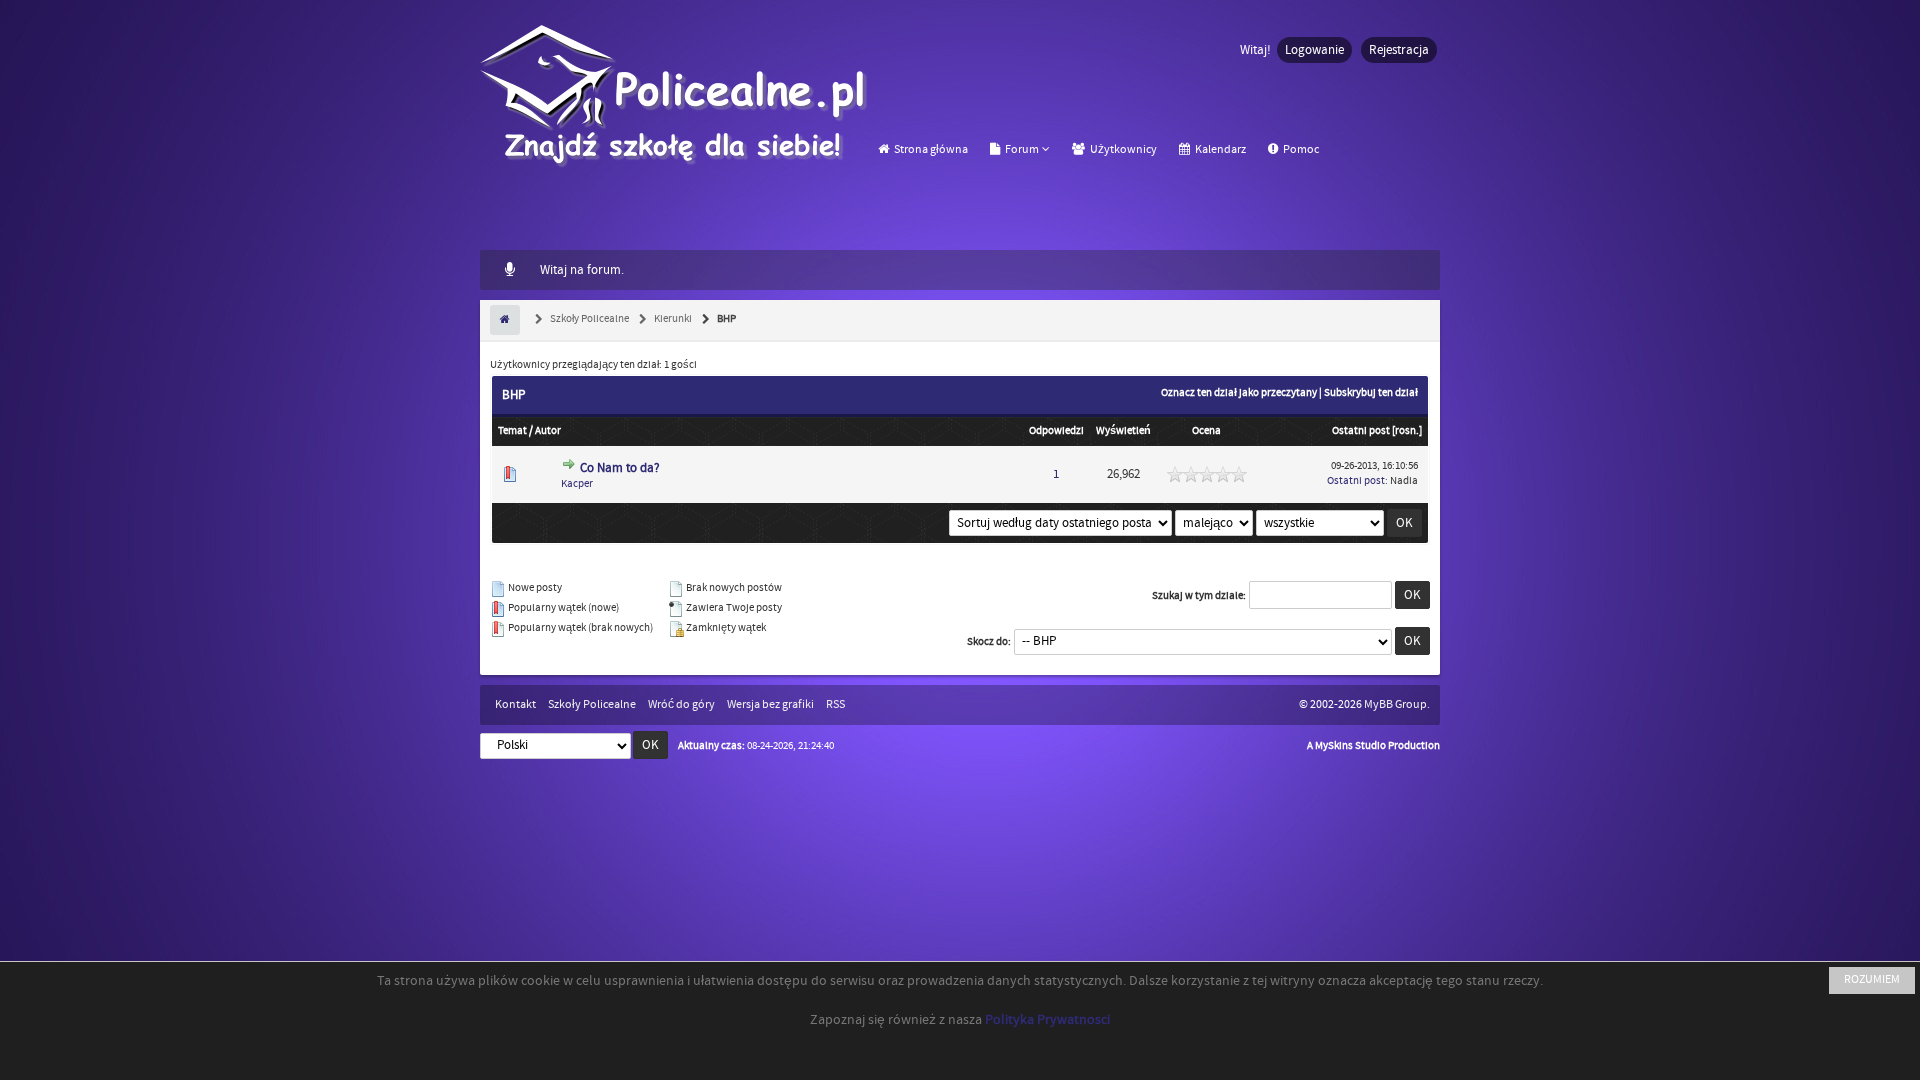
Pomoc (1300, 149)
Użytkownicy (1122, 149)
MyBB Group (1395, 704)
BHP (725, 319)
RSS (835, 704)
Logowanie (1314, 50)
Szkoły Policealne (588, 319)
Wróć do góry (681, 704)
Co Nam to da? (620, 468)
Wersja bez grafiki (770, 704)
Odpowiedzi (1056, 431)
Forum (1021, 149)
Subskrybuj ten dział (1371, 393)
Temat (512, 431)
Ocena (1206, 431)
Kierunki (672, 319)
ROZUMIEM (1872, 979)
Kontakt (515, 704)
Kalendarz (1219, 149)
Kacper (577, 484)
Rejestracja (1399, 50)
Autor (548, 431)
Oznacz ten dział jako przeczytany (1239, 393)
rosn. (1407, 431)
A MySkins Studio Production (1373, 746)
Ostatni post (1361, 431)
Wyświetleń (1123, 431)
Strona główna (930, 149)
